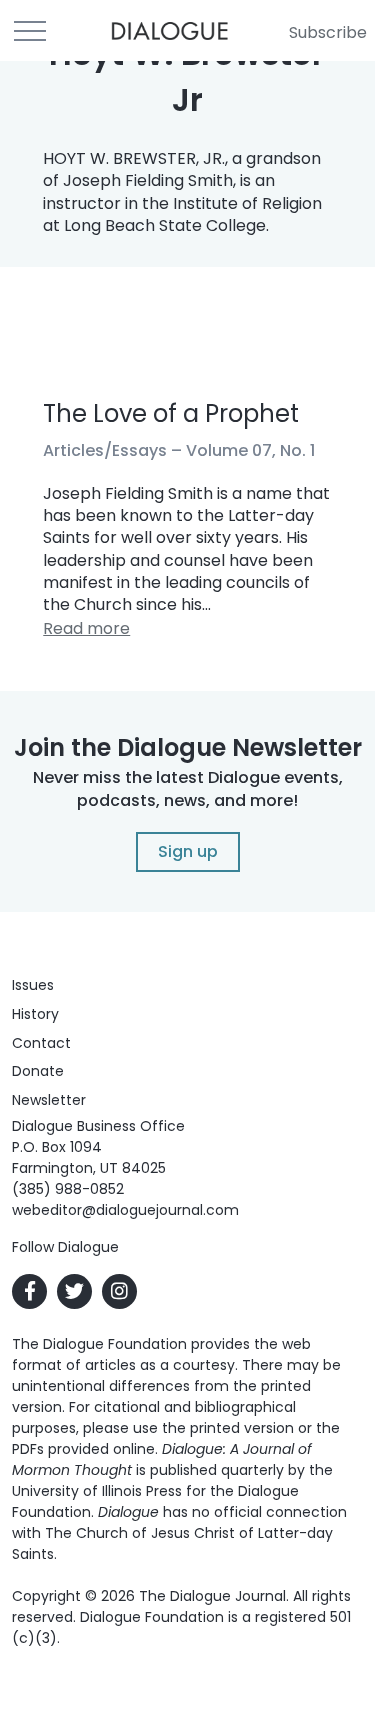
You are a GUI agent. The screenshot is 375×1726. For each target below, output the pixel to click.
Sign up (188, 851)
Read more (86, 628)
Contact (41, 1043)
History (35, 1014)
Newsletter (49, 1100)
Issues (33, 985)
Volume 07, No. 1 (250, 450)
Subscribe (328, 32)
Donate (38, 1071)
